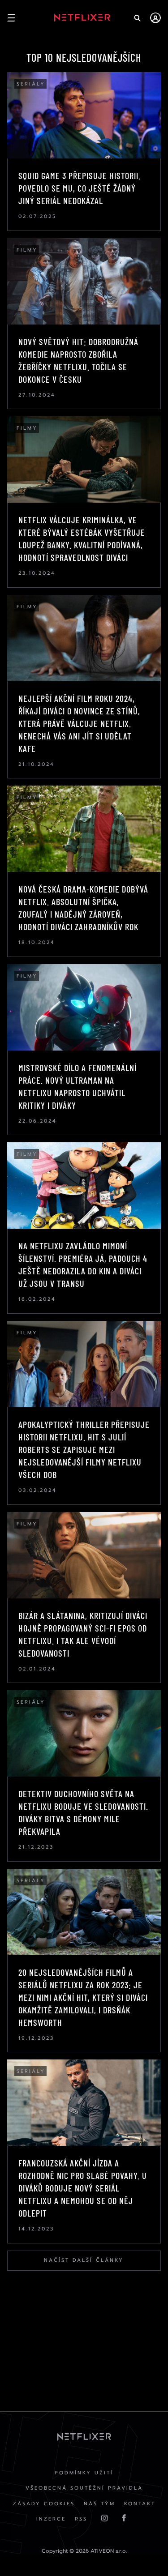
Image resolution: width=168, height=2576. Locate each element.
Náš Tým (99, 2504)
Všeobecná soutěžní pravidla (84, 2488)
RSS (81, 2519)
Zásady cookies (44, 2504)
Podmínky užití (84, 2473)
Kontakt (140, 2504)
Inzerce (51, 2519)
